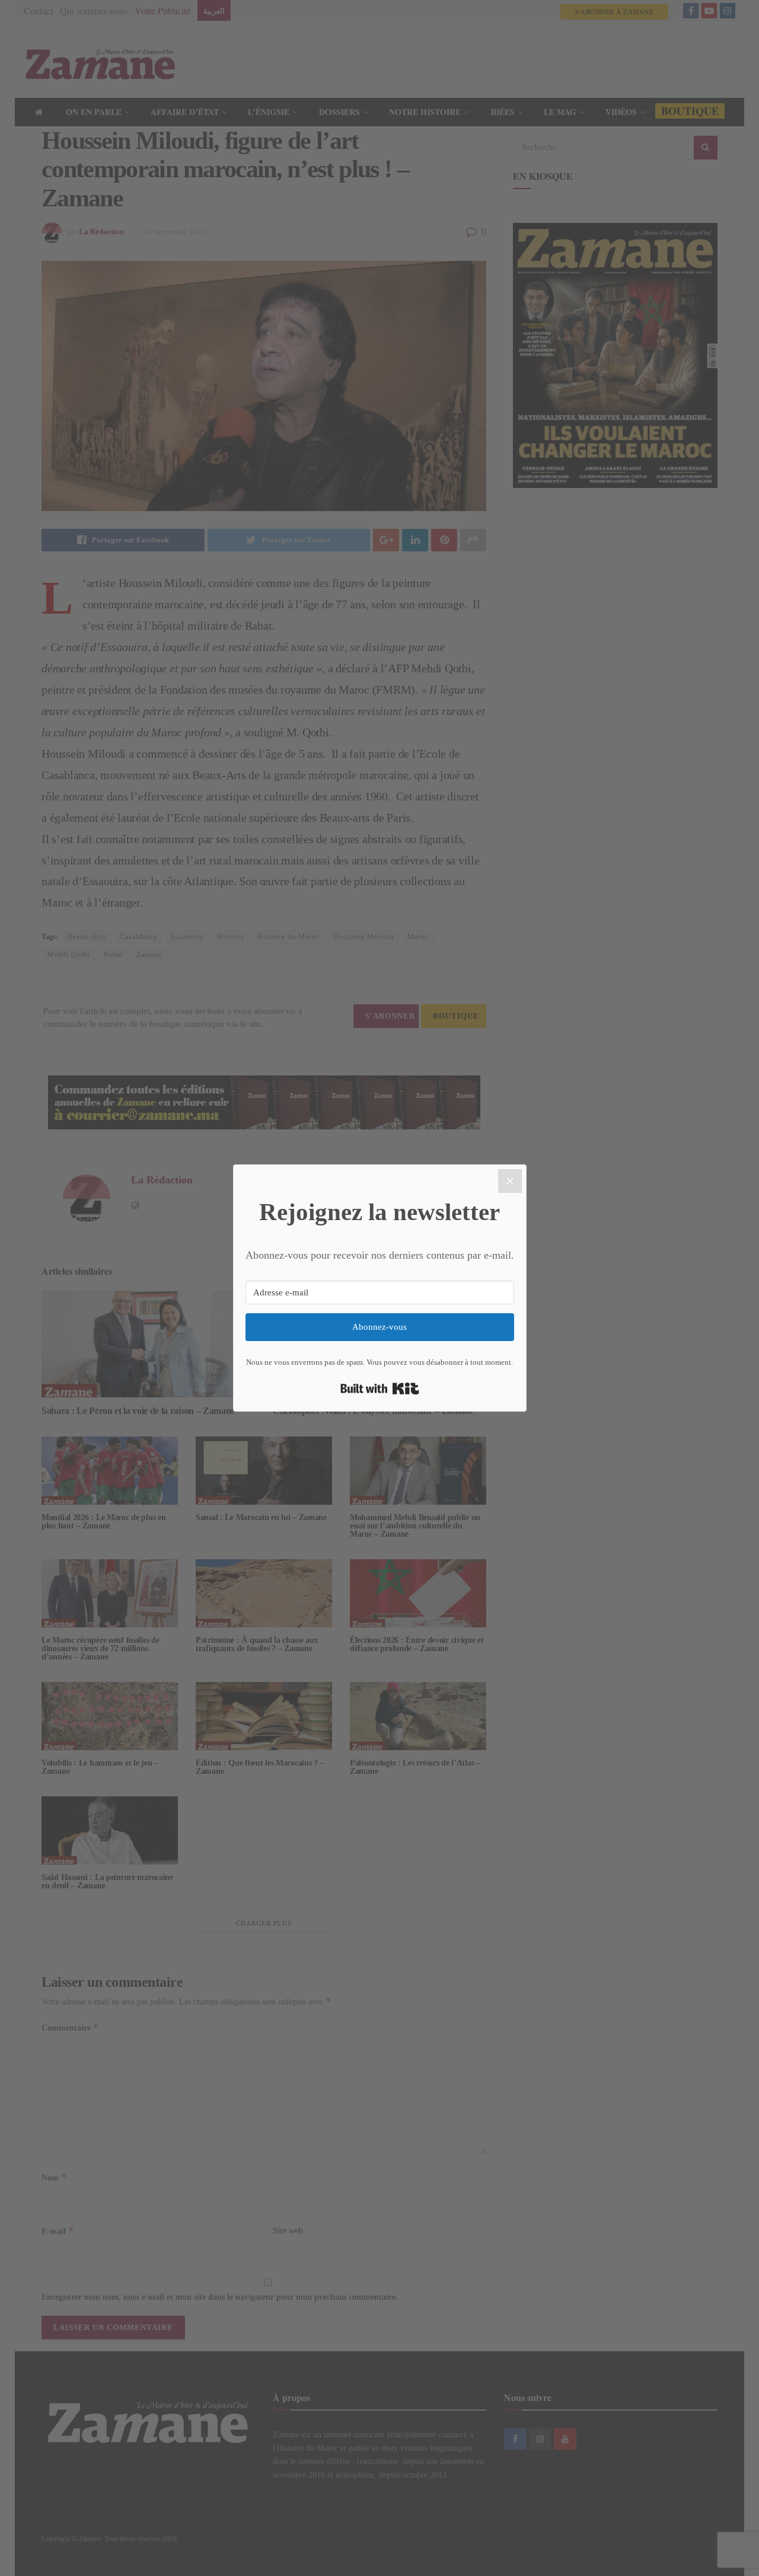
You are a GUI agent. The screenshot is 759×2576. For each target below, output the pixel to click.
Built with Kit (380, 1388)
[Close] (510, 1181)
